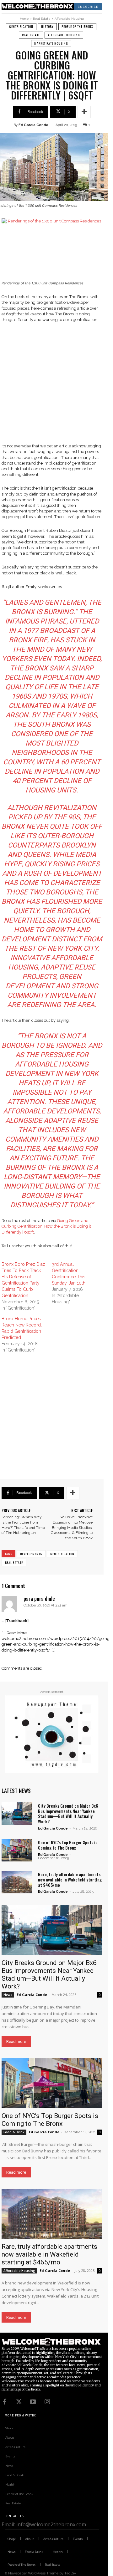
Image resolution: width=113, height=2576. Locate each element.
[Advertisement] (56, 387)
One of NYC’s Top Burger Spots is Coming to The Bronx (68, 1845)
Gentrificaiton (62, 1554)
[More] (84, 112)
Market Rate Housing (51, 43)
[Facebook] (5, 2402)
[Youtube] (33, 2402)
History (47, 26)
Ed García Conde (33, 125)
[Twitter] (19, 2402)
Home (24, 19)
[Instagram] (47, 2402)
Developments (31, 1554)
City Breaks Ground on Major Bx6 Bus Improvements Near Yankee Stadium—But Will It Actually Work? (68, 1813)
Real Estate (42, 19)
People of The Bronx (77, 26)
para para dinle (39, 1599)
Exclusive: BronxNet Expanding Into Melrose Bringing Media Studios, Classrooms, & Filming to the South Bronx (72, 1527)
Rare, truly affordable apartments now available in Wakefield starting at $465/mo (70, 1879)
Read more (16, 2041)
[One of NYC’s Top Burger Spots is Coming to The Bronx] (17, 1850)
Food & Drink (14, 2132)
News (8, 1995)
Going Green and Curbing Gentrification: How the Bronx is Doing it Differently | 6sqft (46, 1226)
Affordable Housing (69, 19)
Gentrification (21, 26)
